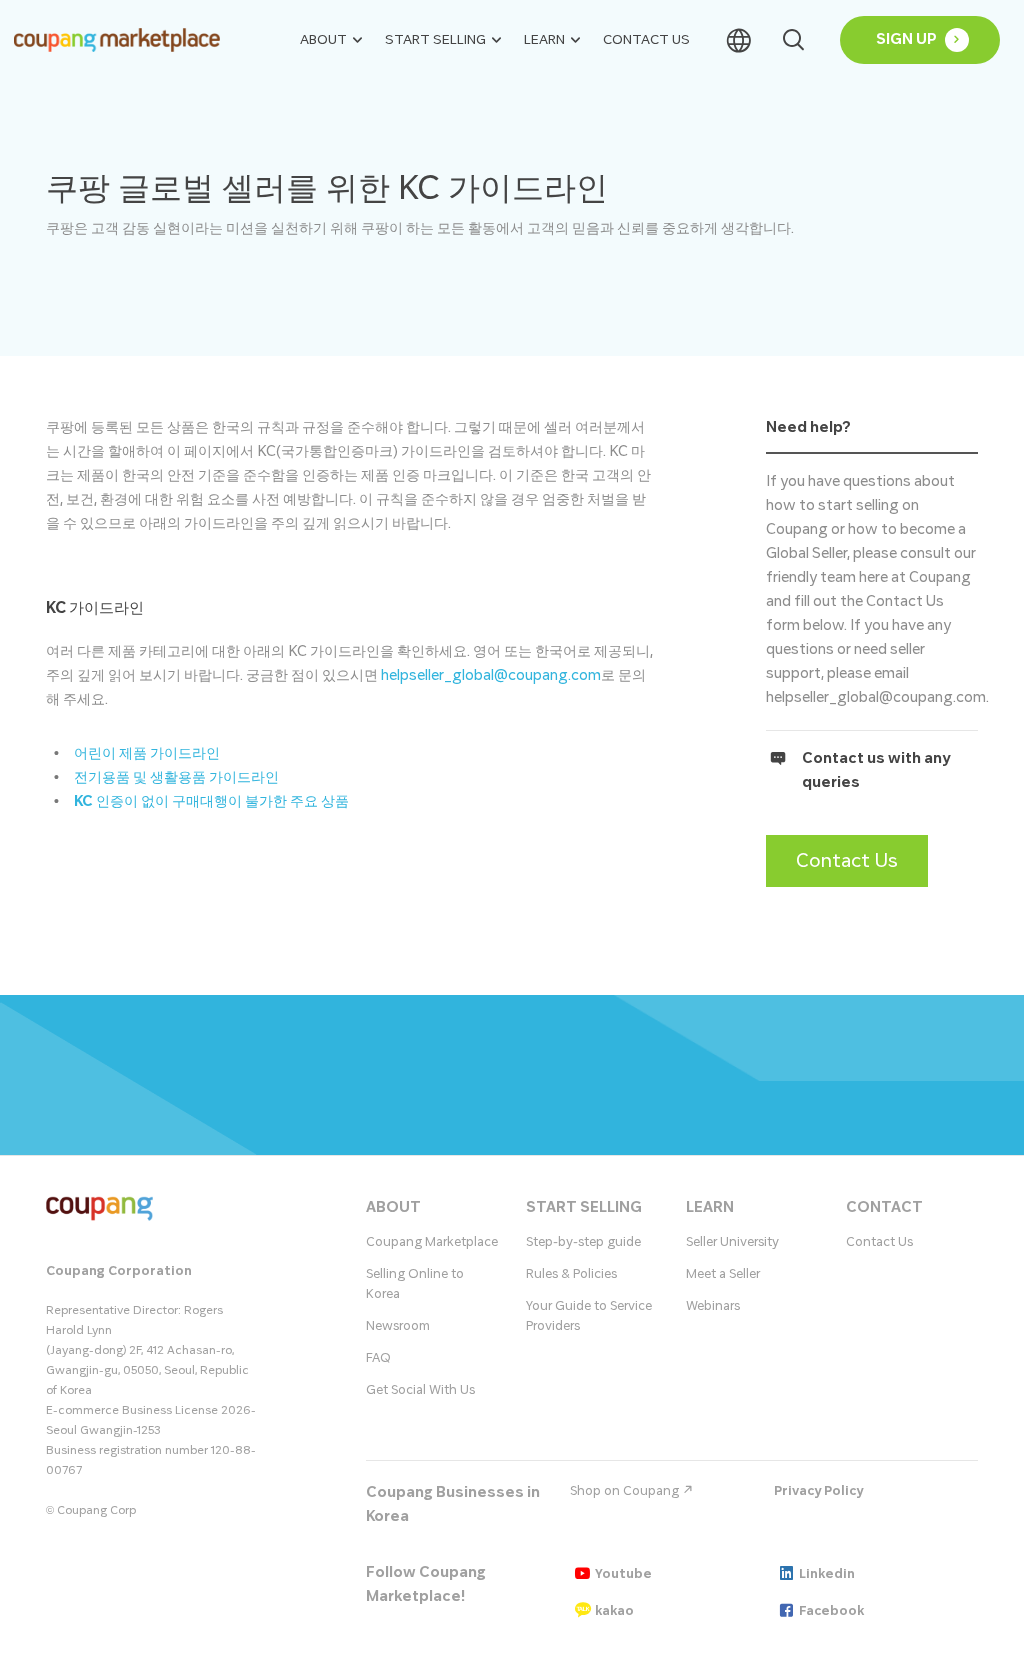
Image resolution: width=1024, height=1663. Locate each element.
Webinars (713, 1306)
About (323, 39)
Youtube (623, 1574)
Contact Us (646, 39)
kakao (614, 1611)
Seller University (732, 1242)
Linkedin (827, 1574)
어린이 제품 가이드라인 (147, 753)
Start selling (435, 39)
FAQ (378, 1358)
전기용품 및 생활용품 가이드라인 (176, 777)
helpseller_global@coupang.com (491, 675)
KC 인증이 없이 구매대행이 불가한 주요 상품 (211, 801)
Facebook (831, 1611)
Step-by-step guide (583, 1242)
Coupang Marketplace (432, 1242)
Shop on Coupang (626, 1491)
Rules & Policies (571, 1274)
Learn (544, 39)
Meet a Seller (723, 1274)
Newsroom (398, 1326)
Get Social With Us (420, 1390)
